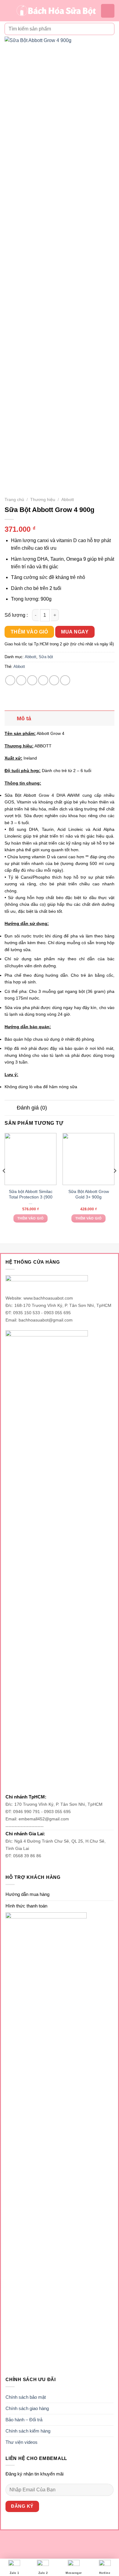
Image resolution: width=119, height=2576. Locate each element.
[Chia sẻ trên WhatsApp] (10, 680)
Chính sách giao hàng (27, 2408)
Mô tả (24, 718)
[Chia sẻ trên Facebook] (21, 680)
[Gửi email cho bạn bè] (43, 680)
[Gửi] (107, 29)
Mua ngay (75, 632)
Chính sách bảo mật (26, 2397)
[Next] (115, 1183)
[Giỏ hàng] (108, 11)
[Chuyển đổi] (11, 718)
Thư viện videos (22, 2442)
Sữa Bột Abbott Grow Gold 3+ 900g (89, 1194)
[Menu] (8, 11)
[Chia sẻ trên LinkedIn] (65, 680)
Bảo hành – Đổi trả (24, 2420)
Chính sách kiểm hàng (28, 2431)
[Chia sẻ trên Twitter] (32, 680)
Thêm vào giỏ (29, 632)
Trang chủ (14, 500)
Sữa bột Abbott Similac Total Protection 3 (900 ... (31, 1197)
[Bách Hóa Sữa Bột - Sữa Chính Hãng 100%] (56, 11)
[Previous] (4, 1183)
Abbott (68, 500)
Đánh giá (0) (32, 1108)
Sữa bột (46, 657)
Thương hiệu (43, 500)
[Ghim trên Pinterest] (54, 680)
